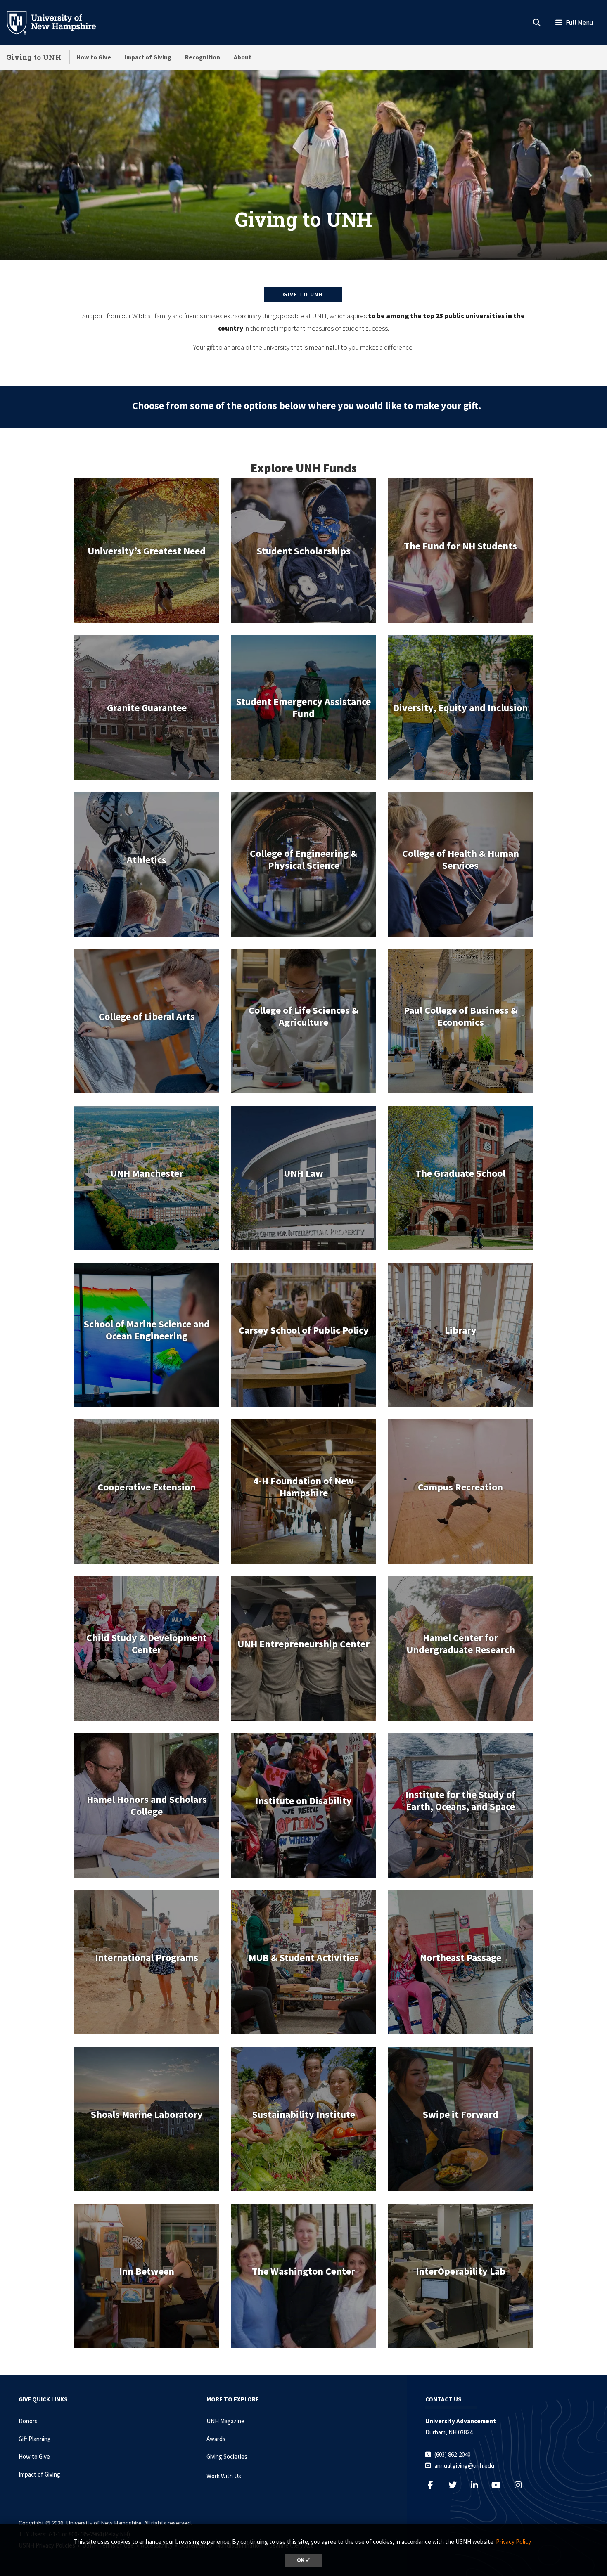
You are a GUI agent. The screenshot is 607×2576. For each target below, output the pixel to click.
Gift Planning (35, 2439)
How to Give (94, 57)
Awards (216, 2439)
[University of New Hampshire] (58, 22)
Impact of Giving (148, 57)
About (243, 57)
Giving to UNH (34, 57)
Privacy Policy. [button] (514, 2542)
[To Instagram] (522, 2485)
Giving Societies (227, 2457)
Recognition (203, 57)
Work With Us (224, 2476)
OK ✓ (304, 2560)
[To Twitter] (456, 2485)
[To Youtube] (500, 2485)
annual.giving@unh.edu (464, 2466)
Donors (28, 2421)
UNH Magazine (225, 2421)
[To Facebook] (435, 2485)
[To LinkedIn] (478, 2485)
